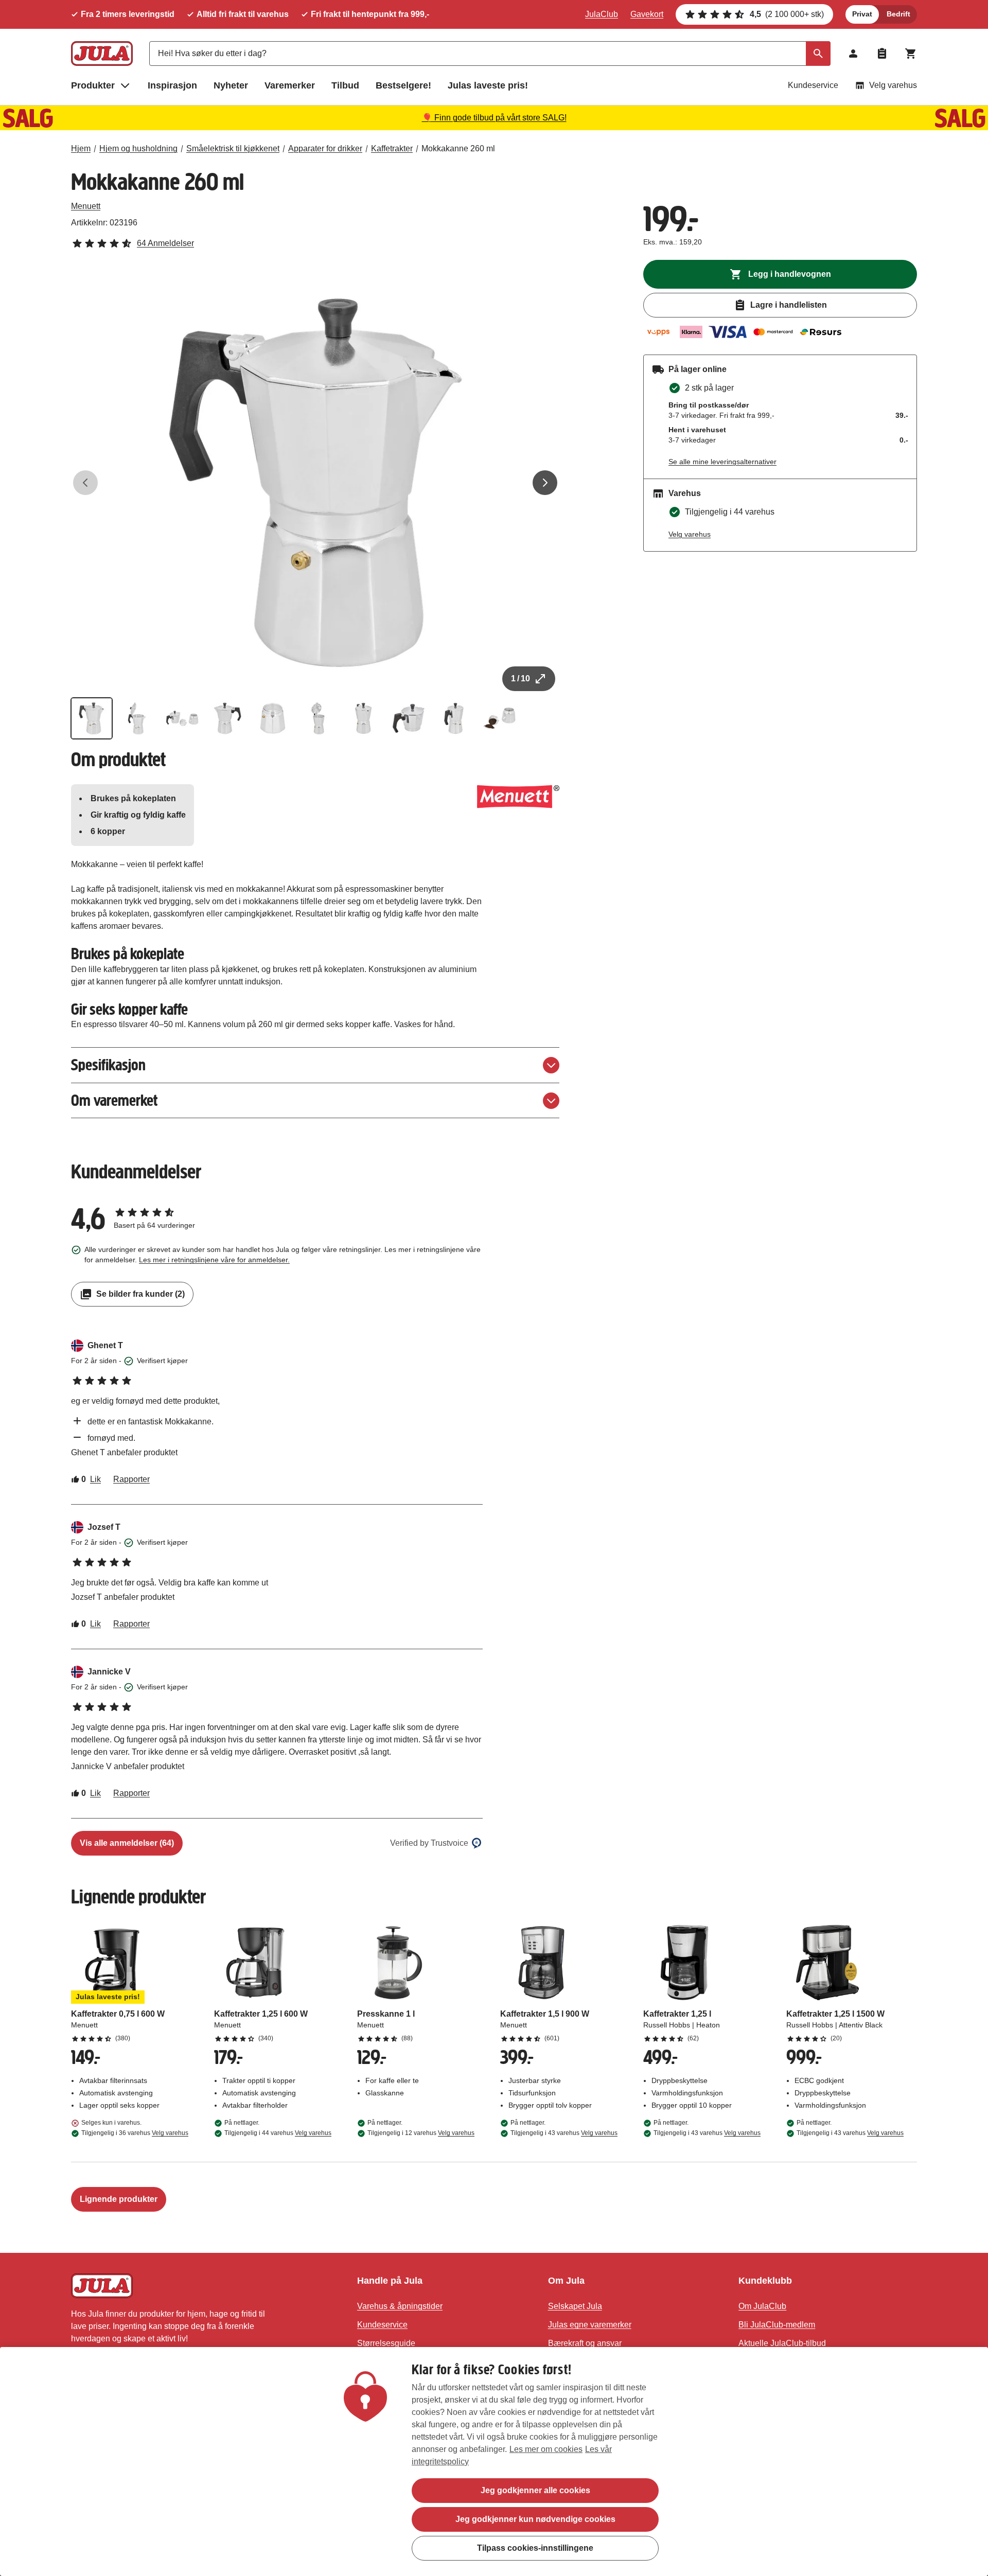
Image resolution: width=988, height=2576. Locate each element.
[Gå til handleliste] (882, 54)
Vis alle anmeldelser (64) (127, 1843)
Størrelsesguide (386, 2343)
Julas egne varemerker (590, 2325)
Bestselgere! (403, 85)
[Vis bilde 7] (363, 718)
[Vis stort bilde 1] (315, 483)
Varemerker (290, 85)
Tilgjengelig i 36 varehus (135, 2133)
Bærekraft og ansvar (585, 2343)
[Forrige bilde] (85, 483)
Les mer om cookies (546, 2449)
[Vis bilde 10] (499, 718)
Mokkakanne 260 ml (458, 148)
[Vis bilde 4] (227, 718)
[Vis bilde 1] (92, 718)
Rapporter (131, 1479)
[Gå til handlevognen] (911, 54)
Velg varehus (893, 85)
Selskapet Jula (575, 2306)
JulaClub (602, 14)
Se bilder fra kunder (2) (140, 1294)
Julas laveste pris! (488, 85)
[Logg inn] (853, 54)
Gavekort (647, 14)
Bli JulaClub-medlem (777, 2325)
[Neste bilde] (545, 483)
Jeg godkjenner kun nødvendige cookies (535, 2519)
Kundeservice (813, 85)
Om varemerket (114, 1100)
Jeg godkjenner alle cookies (535, 2490)
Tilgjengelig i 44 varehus (278, 2133)
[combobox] (490, 54)
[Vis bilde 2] (137, 718)
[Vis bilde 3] (182, 718)
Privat (862, 14)
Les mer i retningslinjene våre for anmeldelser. (214, 1260)
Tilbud (345, 85)
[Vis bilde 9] (454, 718)
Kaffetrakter (392, 148)
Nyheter (231, 85)
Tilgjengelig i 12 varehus (421, 2133)
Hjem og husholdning (138, 148)
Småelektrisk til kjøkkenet (233, 148)
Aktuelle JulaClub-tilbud (782, 2343)
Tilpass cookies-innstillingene (535, 2548)
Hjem (81, 148)
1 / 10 (521, 678)
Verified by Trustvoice (429, 1843)
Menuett (86, 206)
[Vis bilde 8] (409, 718)
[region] (494, 2462)
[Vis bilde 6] (318, 718)
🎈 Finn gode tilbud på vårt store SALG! (494, 118)
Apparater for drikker (325, 148)
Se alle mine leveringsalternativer (722, 462)
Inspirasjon (172, 85)
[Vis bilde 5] (273, 718)
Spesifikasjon (108, 1065)
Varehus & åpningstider (400, 2306)
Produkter (93, 85)
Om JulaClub (762, 2306)
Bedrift (898, 14)
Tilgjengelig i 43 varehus (564, 2133)
